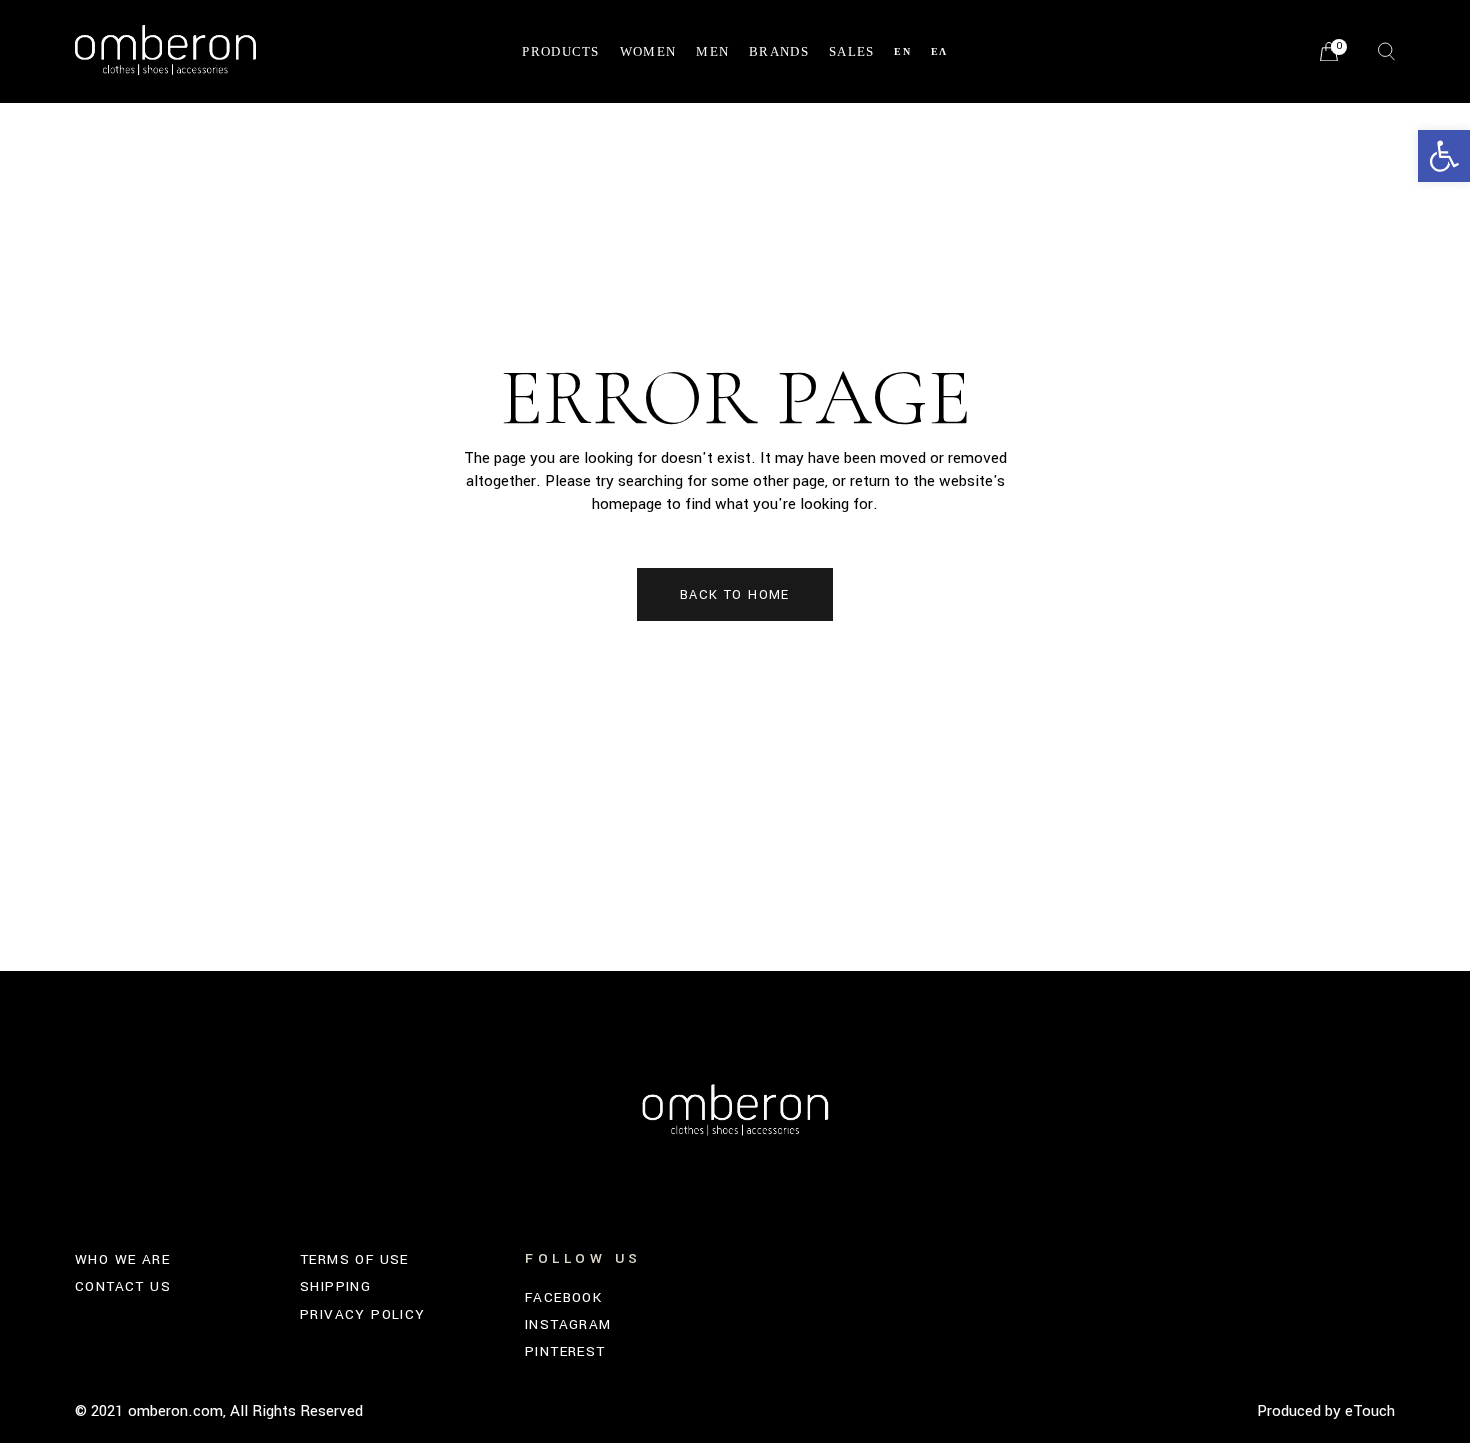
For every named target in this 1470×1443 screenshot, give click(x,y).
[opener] (1386, 51)
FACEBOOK (563, 1297)
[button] (1444, 156)
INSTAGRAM (568, 1324)
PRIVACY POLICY (363, 1314)
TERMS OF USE (354, 1259)
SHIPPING (335, 1286)
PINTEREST (565, 1351)
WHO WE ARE (122, 1259)
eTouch (1370, 1411)
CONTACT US (123, 1286)
